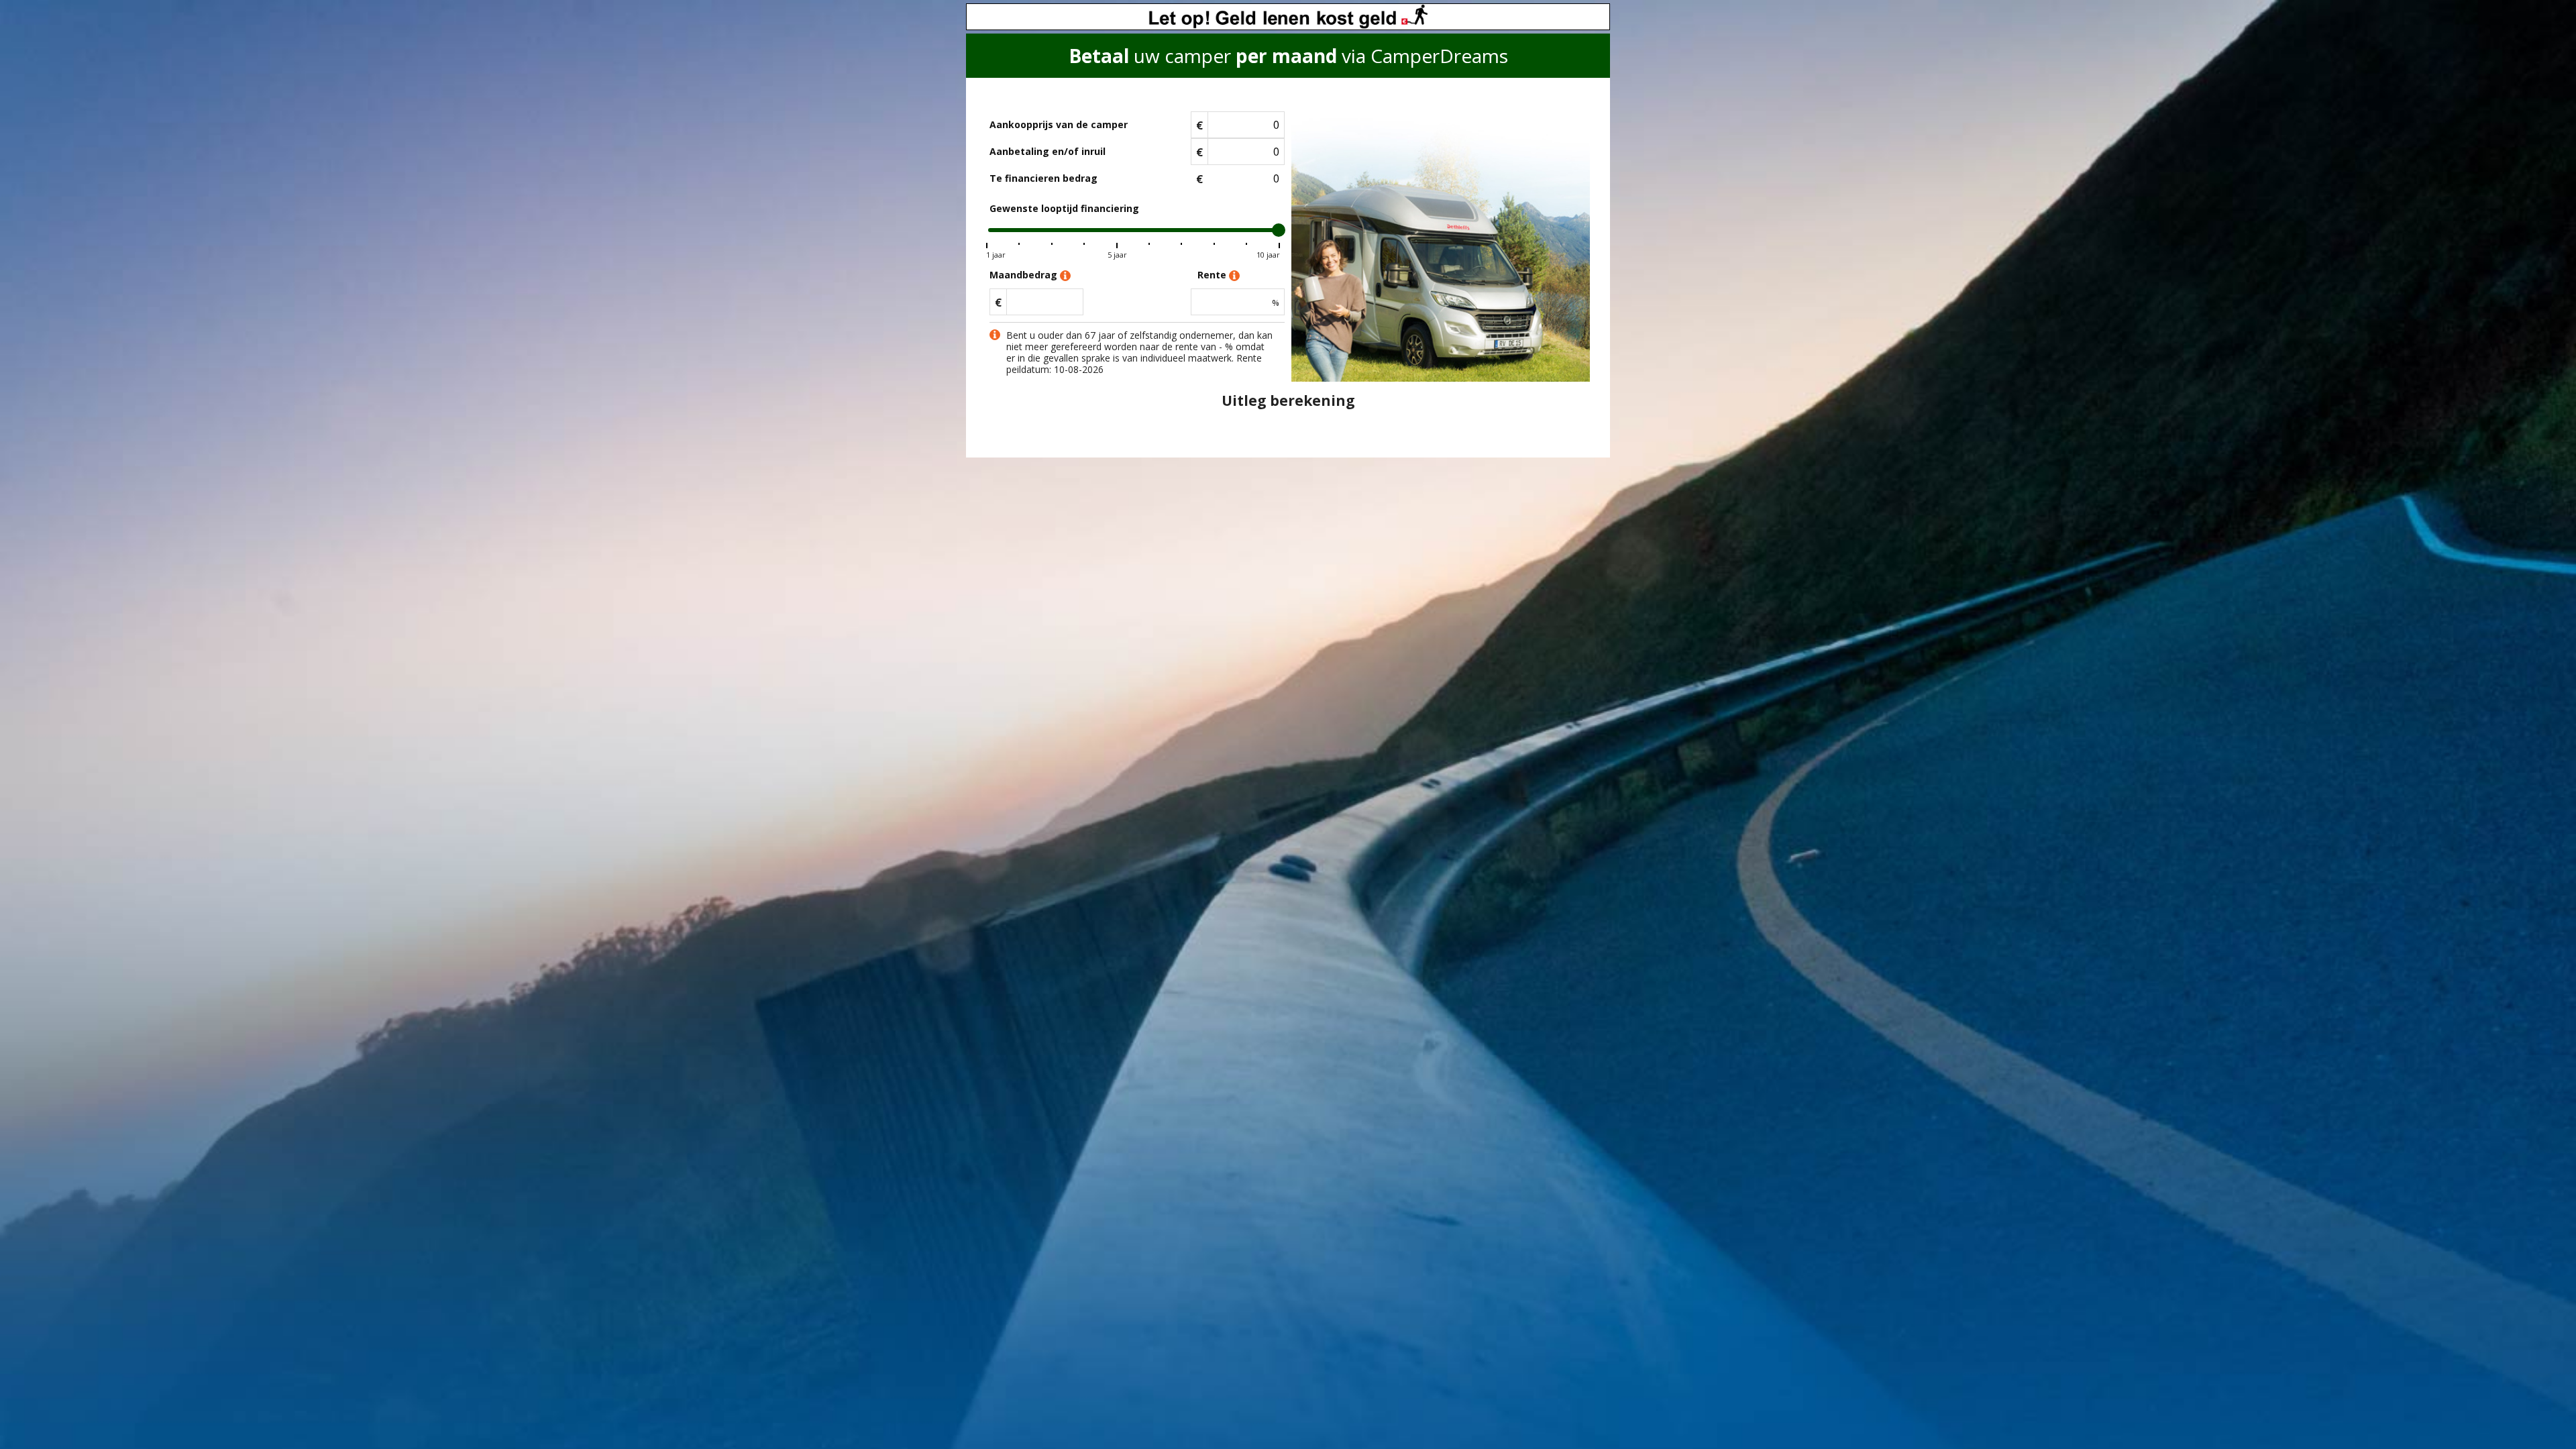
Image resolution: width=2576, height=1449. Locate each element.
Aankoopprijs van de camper (1059, 124)
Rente (1213, 275)
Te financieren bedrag (1043, 178)
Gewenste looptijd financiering (1064, 208)
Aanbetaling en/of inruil (1048, 151)
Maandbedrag (1025, 275)
